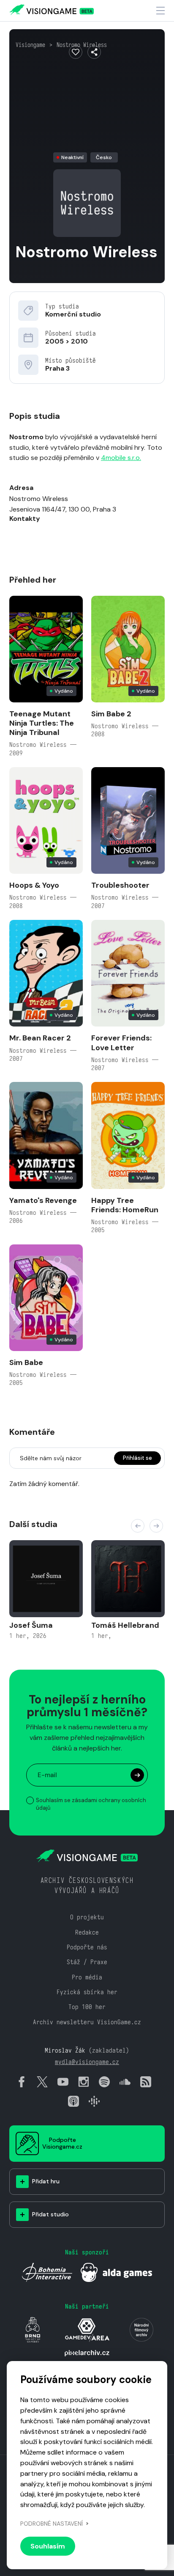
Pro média (87, 1977)
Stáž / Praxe (87, 1962)
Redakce (87, 1932)
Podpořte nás (87, 1947)
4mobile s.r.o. (121, 458)
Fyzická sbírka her (87, 1992)
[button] (138, 1526)
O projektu (87, 1917)
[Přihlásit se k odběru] (137, 1775)
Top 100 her (87, 2007)
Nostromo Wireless (82, 45)
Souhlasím (48, 2546)
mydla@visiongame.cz (87, 2062)
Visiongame (30, 45)
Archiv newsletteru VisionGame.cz (87, 2022)
